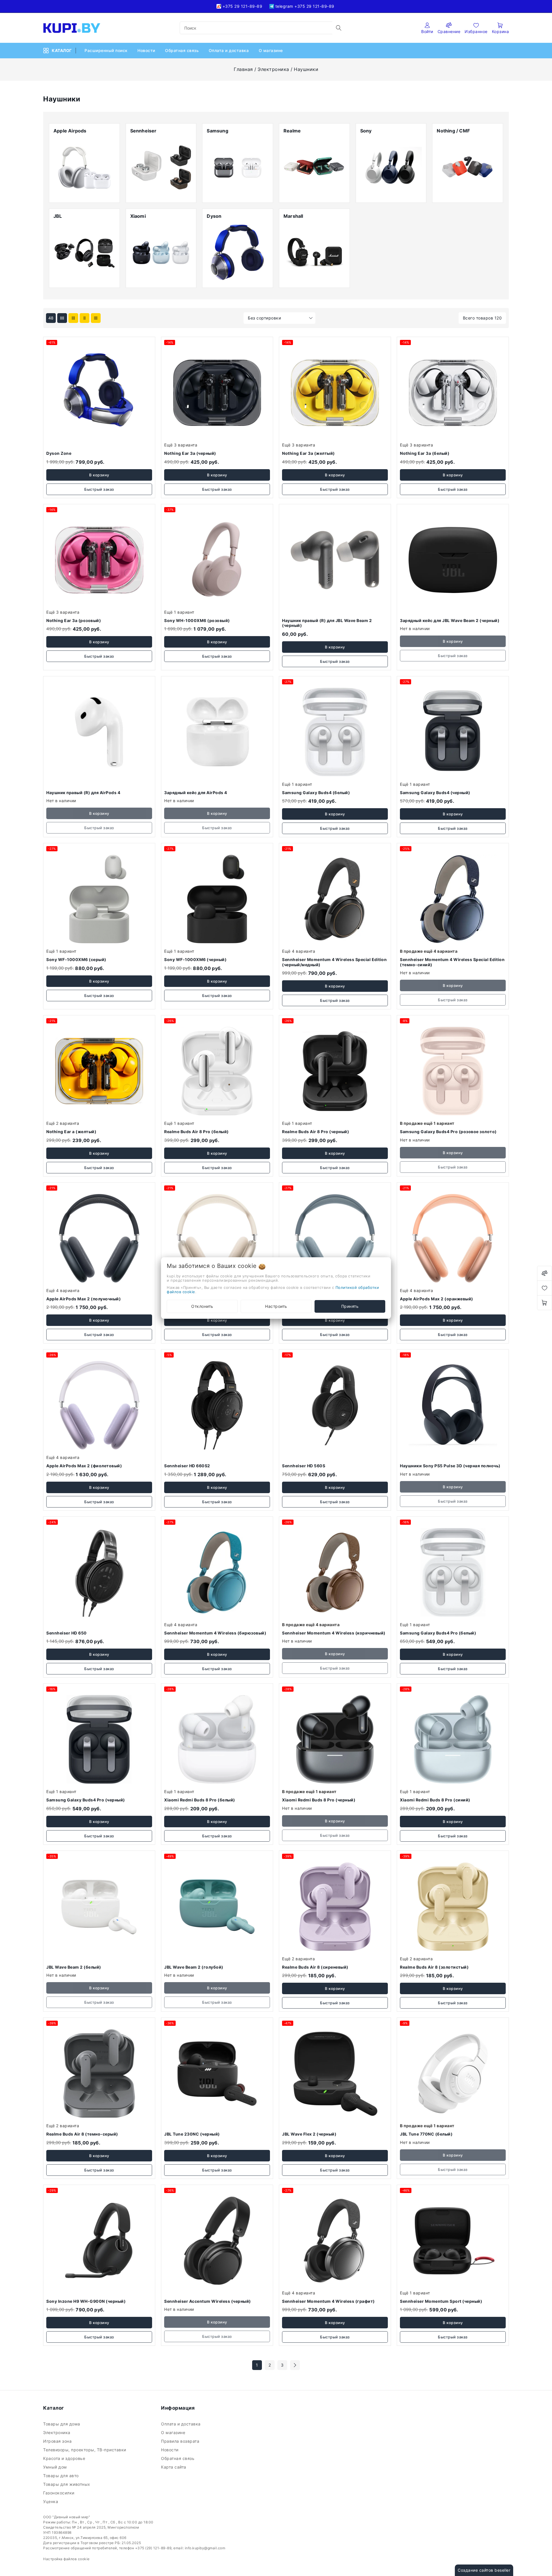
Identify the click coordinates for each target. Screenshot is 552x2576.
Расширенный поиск (107, 50)
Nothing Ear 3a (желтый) (308, 453)
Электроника (273, 69)
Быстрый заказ (99, 489)
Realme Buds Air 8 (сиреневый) (315, 1967)
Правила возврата (181, 2441)
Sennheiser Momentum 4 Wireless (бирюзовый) (215, 1633)
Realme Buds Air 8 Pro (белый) (197, 1132)
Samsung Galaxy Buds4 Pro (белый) (438, 1633)
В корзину (99, 475)
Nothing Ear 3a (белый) (425, 453)
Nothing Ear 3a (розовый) (74, 620)
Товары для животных (67, 2484)
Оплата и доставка (229, 50)
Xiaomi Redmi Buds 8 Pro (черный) (319, 1800)
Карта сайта (174, 2467)
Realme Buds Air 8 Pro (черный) (316, 1132)
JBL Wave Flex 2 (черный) (309, 2134)
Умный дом (56, 2467)
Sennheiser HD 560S (304, 1466)
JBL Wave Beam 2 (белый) (74, 1967)
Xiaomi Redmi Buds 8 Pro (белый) (200, 1800)
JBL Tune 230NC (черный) (192, 2134)
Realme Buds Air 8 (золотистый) (434, 1967)
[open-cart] (545, 1303)
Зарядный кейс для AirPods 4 (196, 793)
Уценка (51, 2501)
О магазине (272, 50)
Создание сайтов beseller (484, 2570)
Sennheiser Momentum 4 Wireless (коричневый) (334, 1633)
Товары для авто (62, 2476)
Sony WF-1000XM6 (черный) (195, 959)
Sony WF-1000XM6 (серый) (76, 959)
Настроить (276, 1306)
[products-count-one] (96, 318)
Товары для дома (62, 2424)
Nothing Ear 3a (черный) (190, 453)
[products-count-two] (85, 318)
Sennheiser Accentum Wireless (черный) (208, 2301)
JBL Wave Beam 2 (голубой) (194, 1967)
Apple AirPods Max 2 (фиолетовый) (84, 1466)
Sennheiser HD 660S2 (187, 1466)
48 (51, 318)
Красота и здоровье (65, 2458)
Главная (243, 69)
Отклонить (202, 1306)
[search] (339, 28)
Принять (350, 1306)
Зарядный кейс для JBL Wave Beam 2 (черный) (450, 620)
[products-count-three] (73, 318)
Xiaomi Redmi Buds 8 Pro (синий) (435, 1800)
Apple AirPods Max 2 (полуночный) (84, 1299)
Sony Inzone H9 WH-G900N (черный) (86, 2301)
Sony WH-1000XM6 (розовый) (197, 620)
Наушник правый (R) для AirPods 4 (83, 793)
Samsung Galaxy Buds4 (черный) (435, 793)
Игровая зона (59, 2441)
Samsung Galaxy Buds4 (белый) (316, 793)
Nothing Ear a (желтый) (71, 1132)
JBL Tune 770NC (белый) (426, 2134)
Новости (147, 50)
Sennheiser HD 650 (67, 1633)
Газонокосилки (59, 2493)
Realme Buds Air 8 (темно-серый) (82, 2134)
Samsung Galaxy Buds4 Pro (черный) (86, 1800)
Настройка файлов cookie (66, 2559)
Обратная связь (183, 50)
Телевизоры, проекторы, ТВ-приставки (86, 2450)
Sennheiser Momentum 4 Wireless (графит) (328, 2301)
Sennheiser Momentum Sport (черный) (441, 2301)
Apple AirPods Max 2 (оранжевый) (437, 1299)
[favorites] (545, 1288)
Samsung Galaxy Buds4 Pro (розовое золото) (448, 1132)
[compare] (545, 1273)
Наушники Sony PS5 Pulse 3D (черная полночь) (450, 1466)
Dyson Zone (59, 453)
